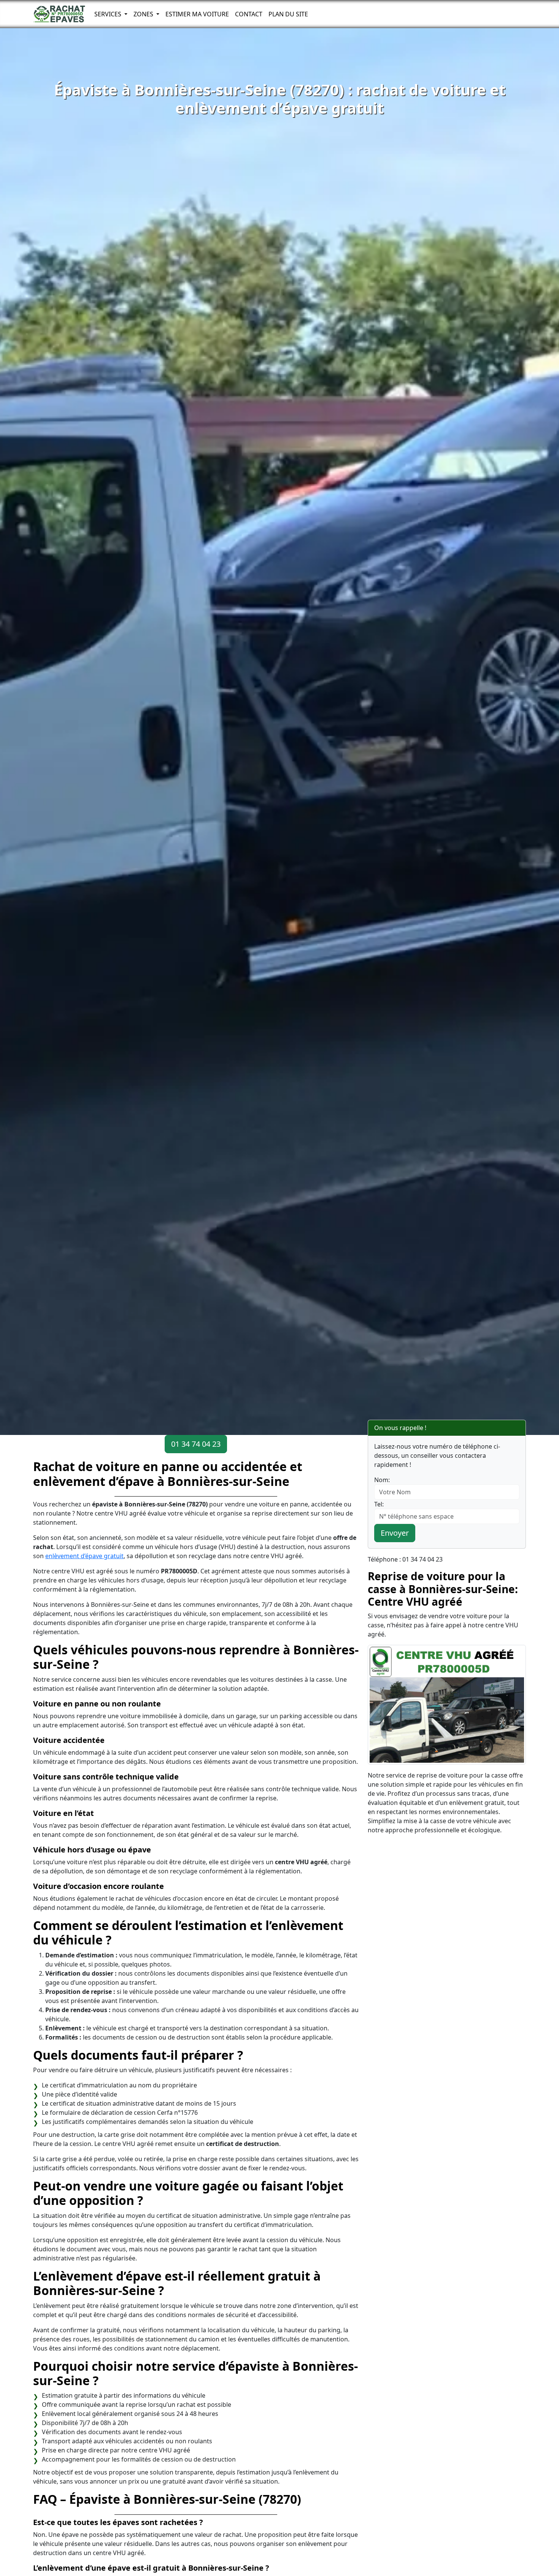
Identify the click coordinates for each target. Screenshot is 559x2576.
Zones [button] (144, 14)
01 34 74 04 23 (196, 1444)
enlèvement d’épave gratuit (84, 1556)
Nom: (382, 1480)
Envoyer (395, 1533)
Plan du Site (288, 14)
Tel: (379, 1504)
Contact (249, 14)
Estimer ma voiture (197, 14)
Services (109, 14)
